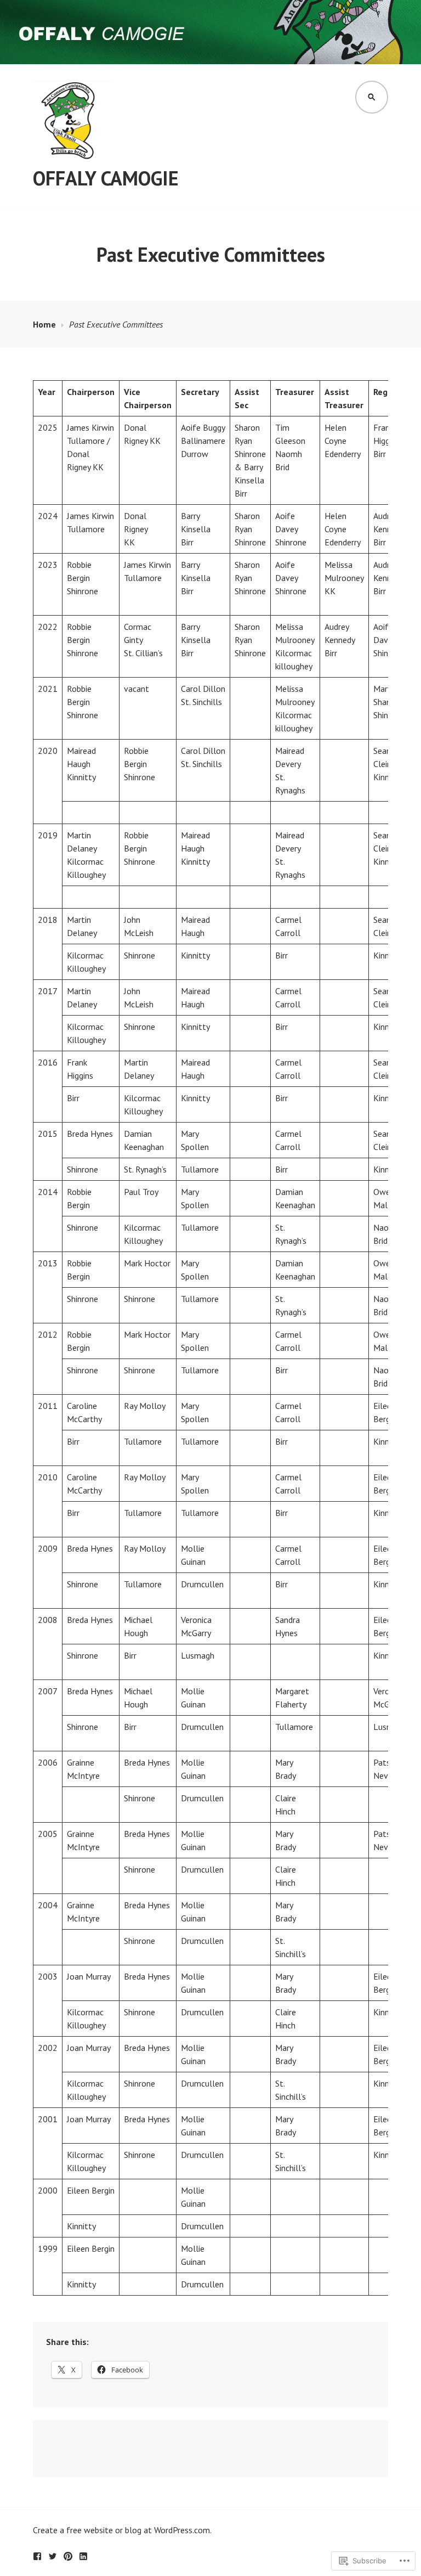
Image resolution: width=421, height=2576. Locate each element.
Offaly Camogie (106, 178)
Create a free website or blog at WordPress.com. (122, 2530)
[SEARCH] (372, 97)
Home (44, 324)
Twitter (53, 2556)
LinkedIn (83, 2556)
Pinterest (68, 2556)
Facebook (37, 2556)
